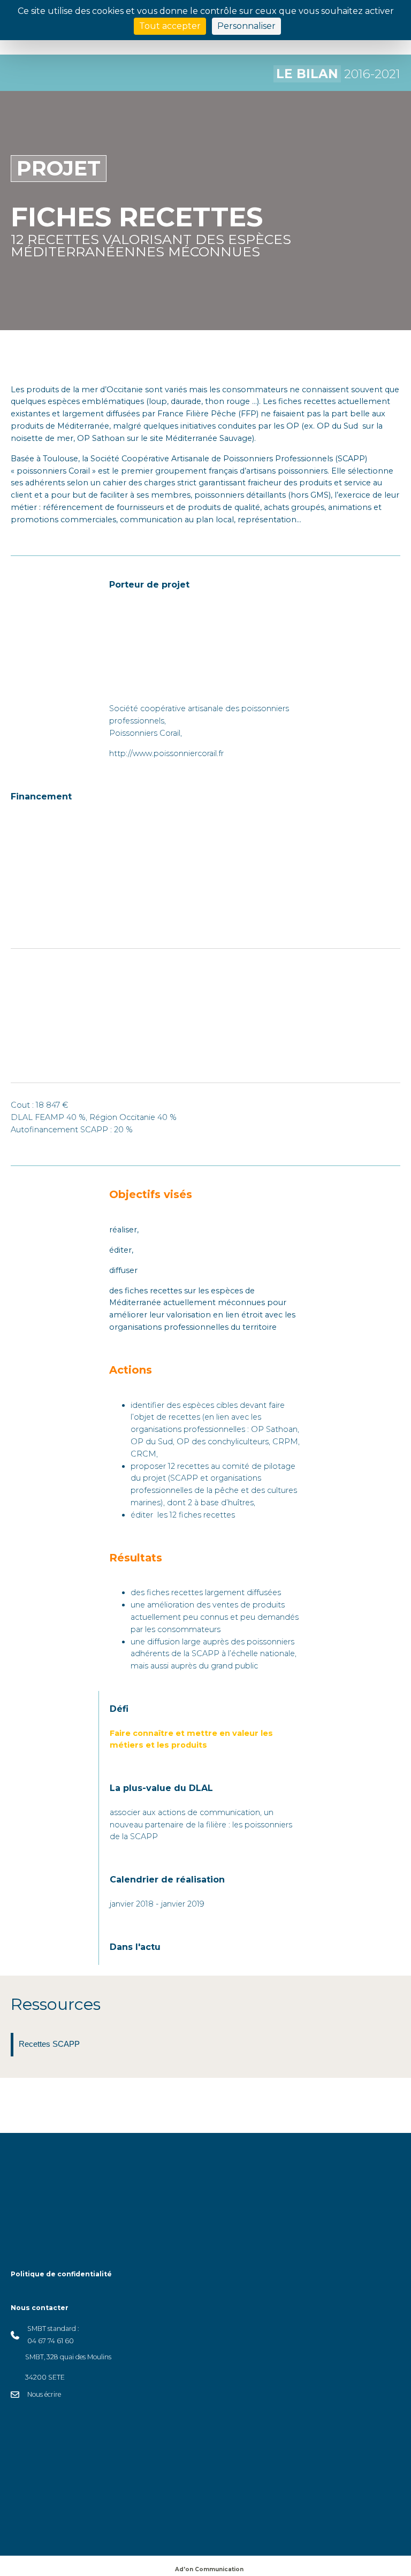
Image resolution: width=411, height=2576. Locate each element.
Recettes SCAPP (49, 2044)
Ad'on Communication (209, 2569)
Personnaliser (246, 26)
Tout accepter (170, 26)
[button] (179, 2526)
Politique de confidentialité (61, 2274)
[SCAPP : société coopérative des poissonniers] (163, 643)
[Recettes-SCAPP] (12, 2045)
